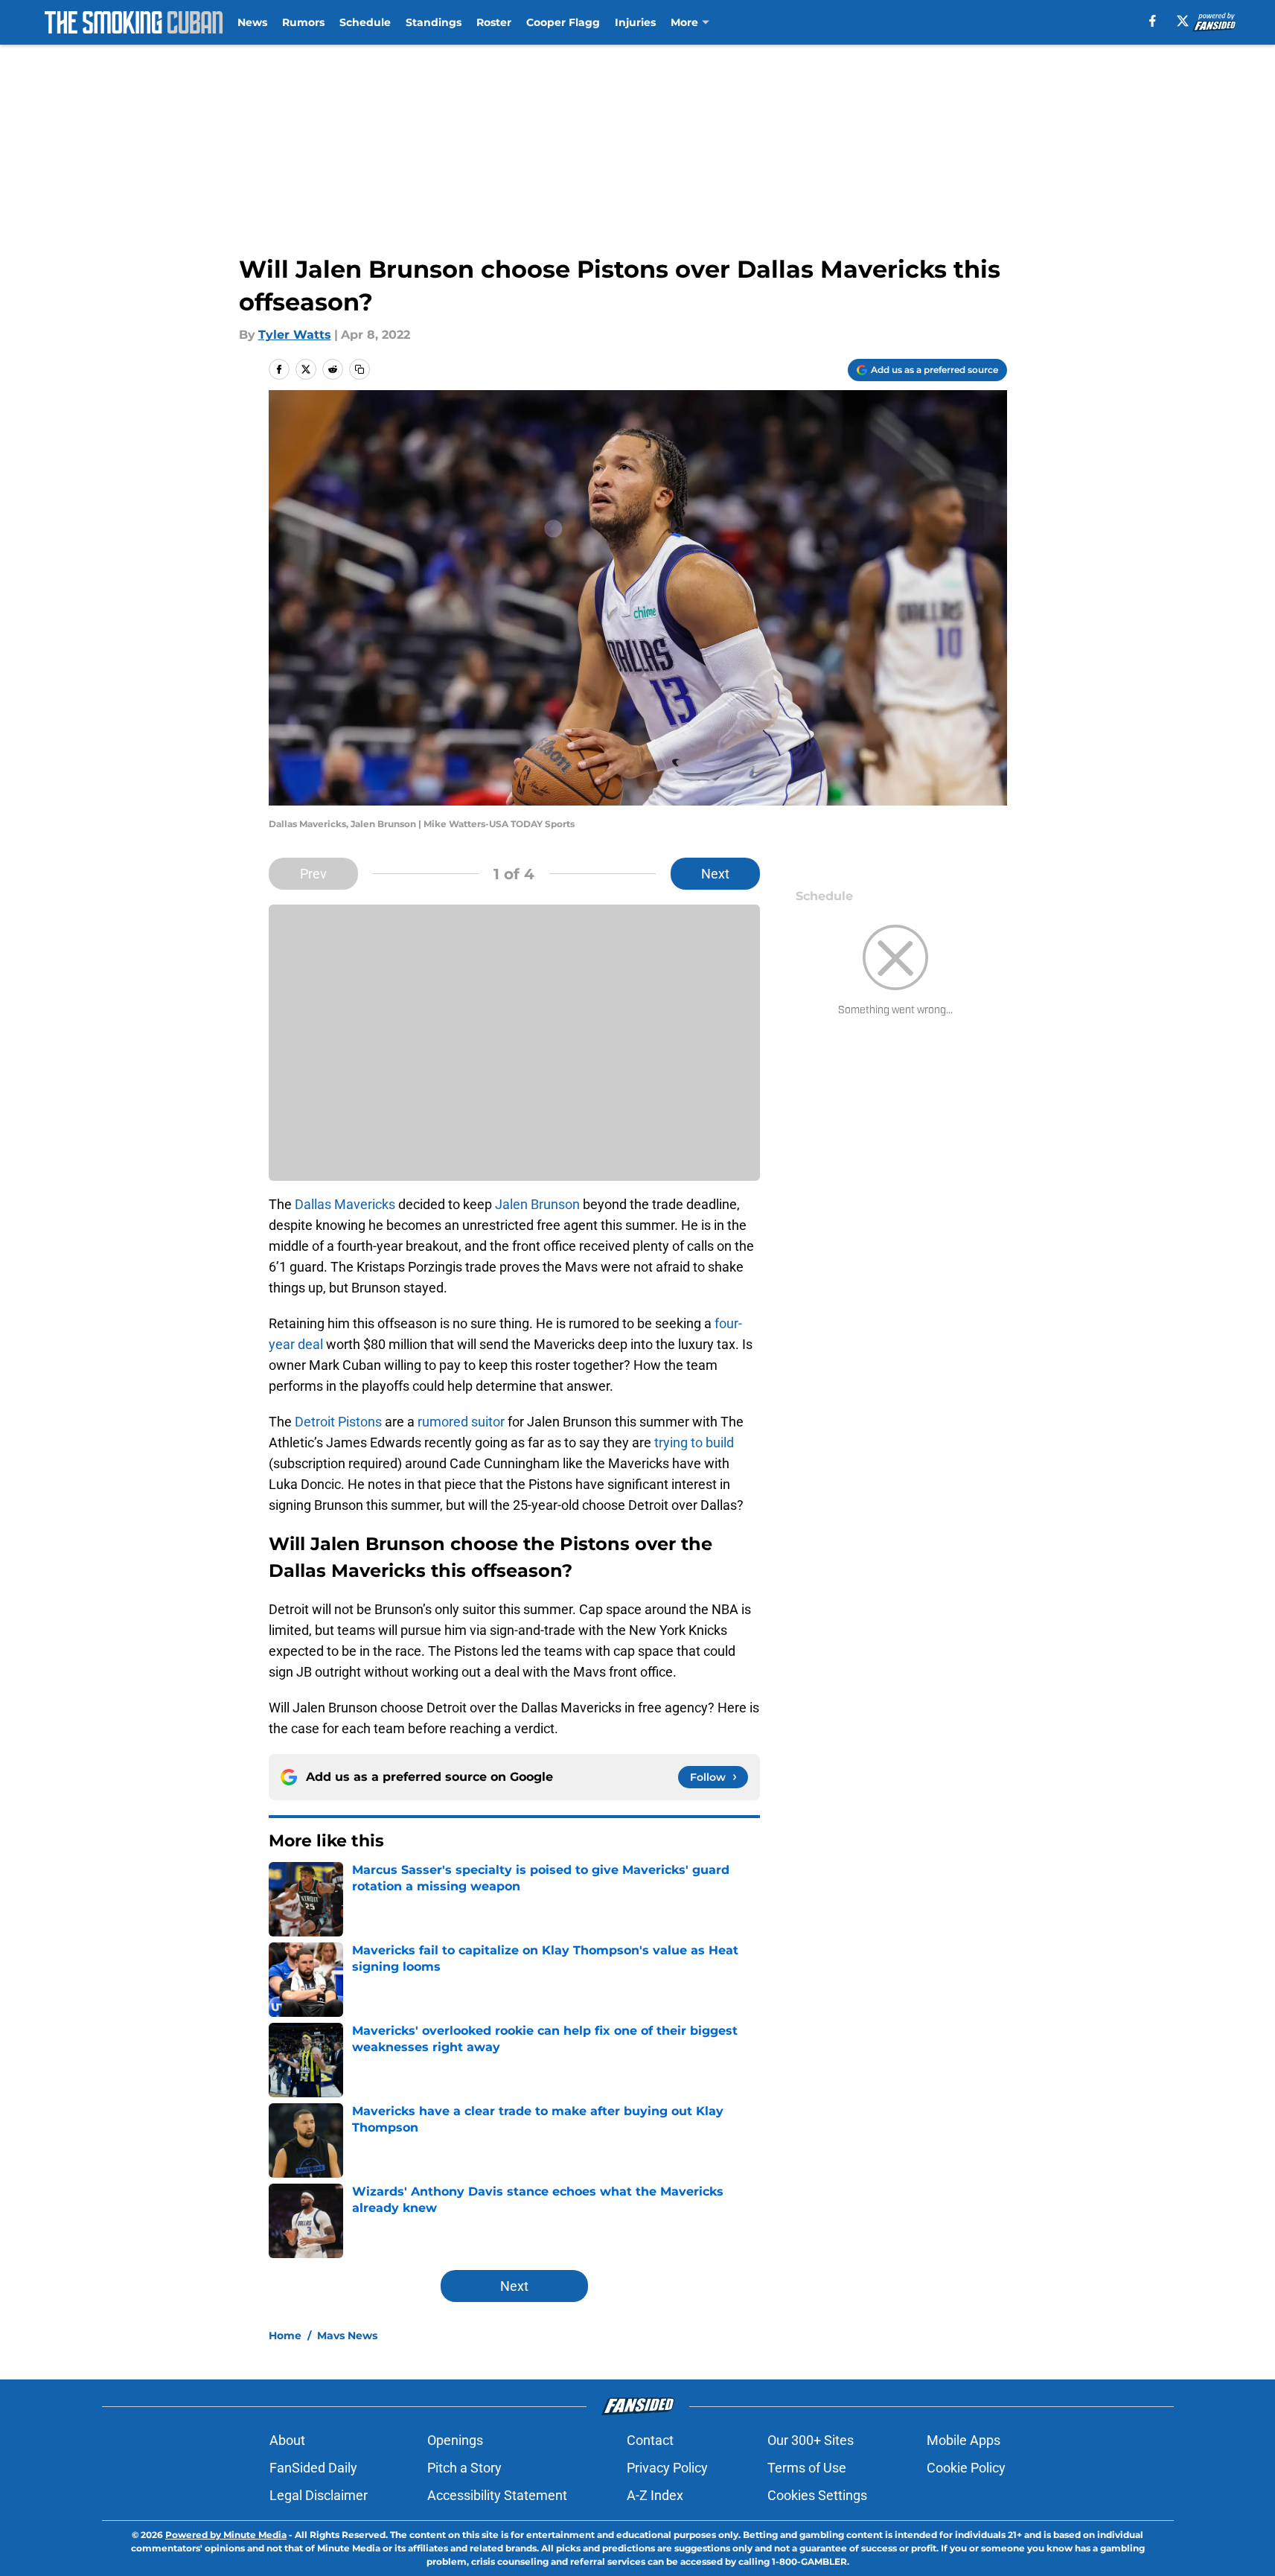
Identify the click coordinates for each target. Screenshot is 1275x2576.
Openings (455, 2440)
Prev (313, 874)
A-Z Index (655, 2495)
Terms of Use (807, 2468)
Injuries (635, 22)
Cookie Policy (966, 2468)
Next (715, 874)
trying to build (694, 1442)
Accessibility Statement (497, 2495)
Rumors (303, 22)
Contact (650, 2440)
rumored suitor (461, 1422)
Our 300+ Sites (811, 2440)
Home (285, 2336)
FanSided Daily (313, 2468)
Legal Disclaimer (319, 2495)
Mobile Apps (964, 2440)
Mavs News (347, 2336)
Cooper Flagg (563, 22)
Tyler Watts (295, 335)
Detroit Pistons (338, 1422)
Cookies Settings (817, 2495)
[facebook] (1153, 21)
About (287, 2440)
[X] (1183, 21)
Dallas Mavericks (345, 1204)
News (252, 22)
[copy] (360, 369)
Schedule (365, 22)
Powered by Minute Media (226, 2535)
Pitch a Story (464, 2468)
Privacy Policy (667, 2468)
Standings (434, 22)
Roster (494, 22)
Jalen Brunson (537, 1204)
